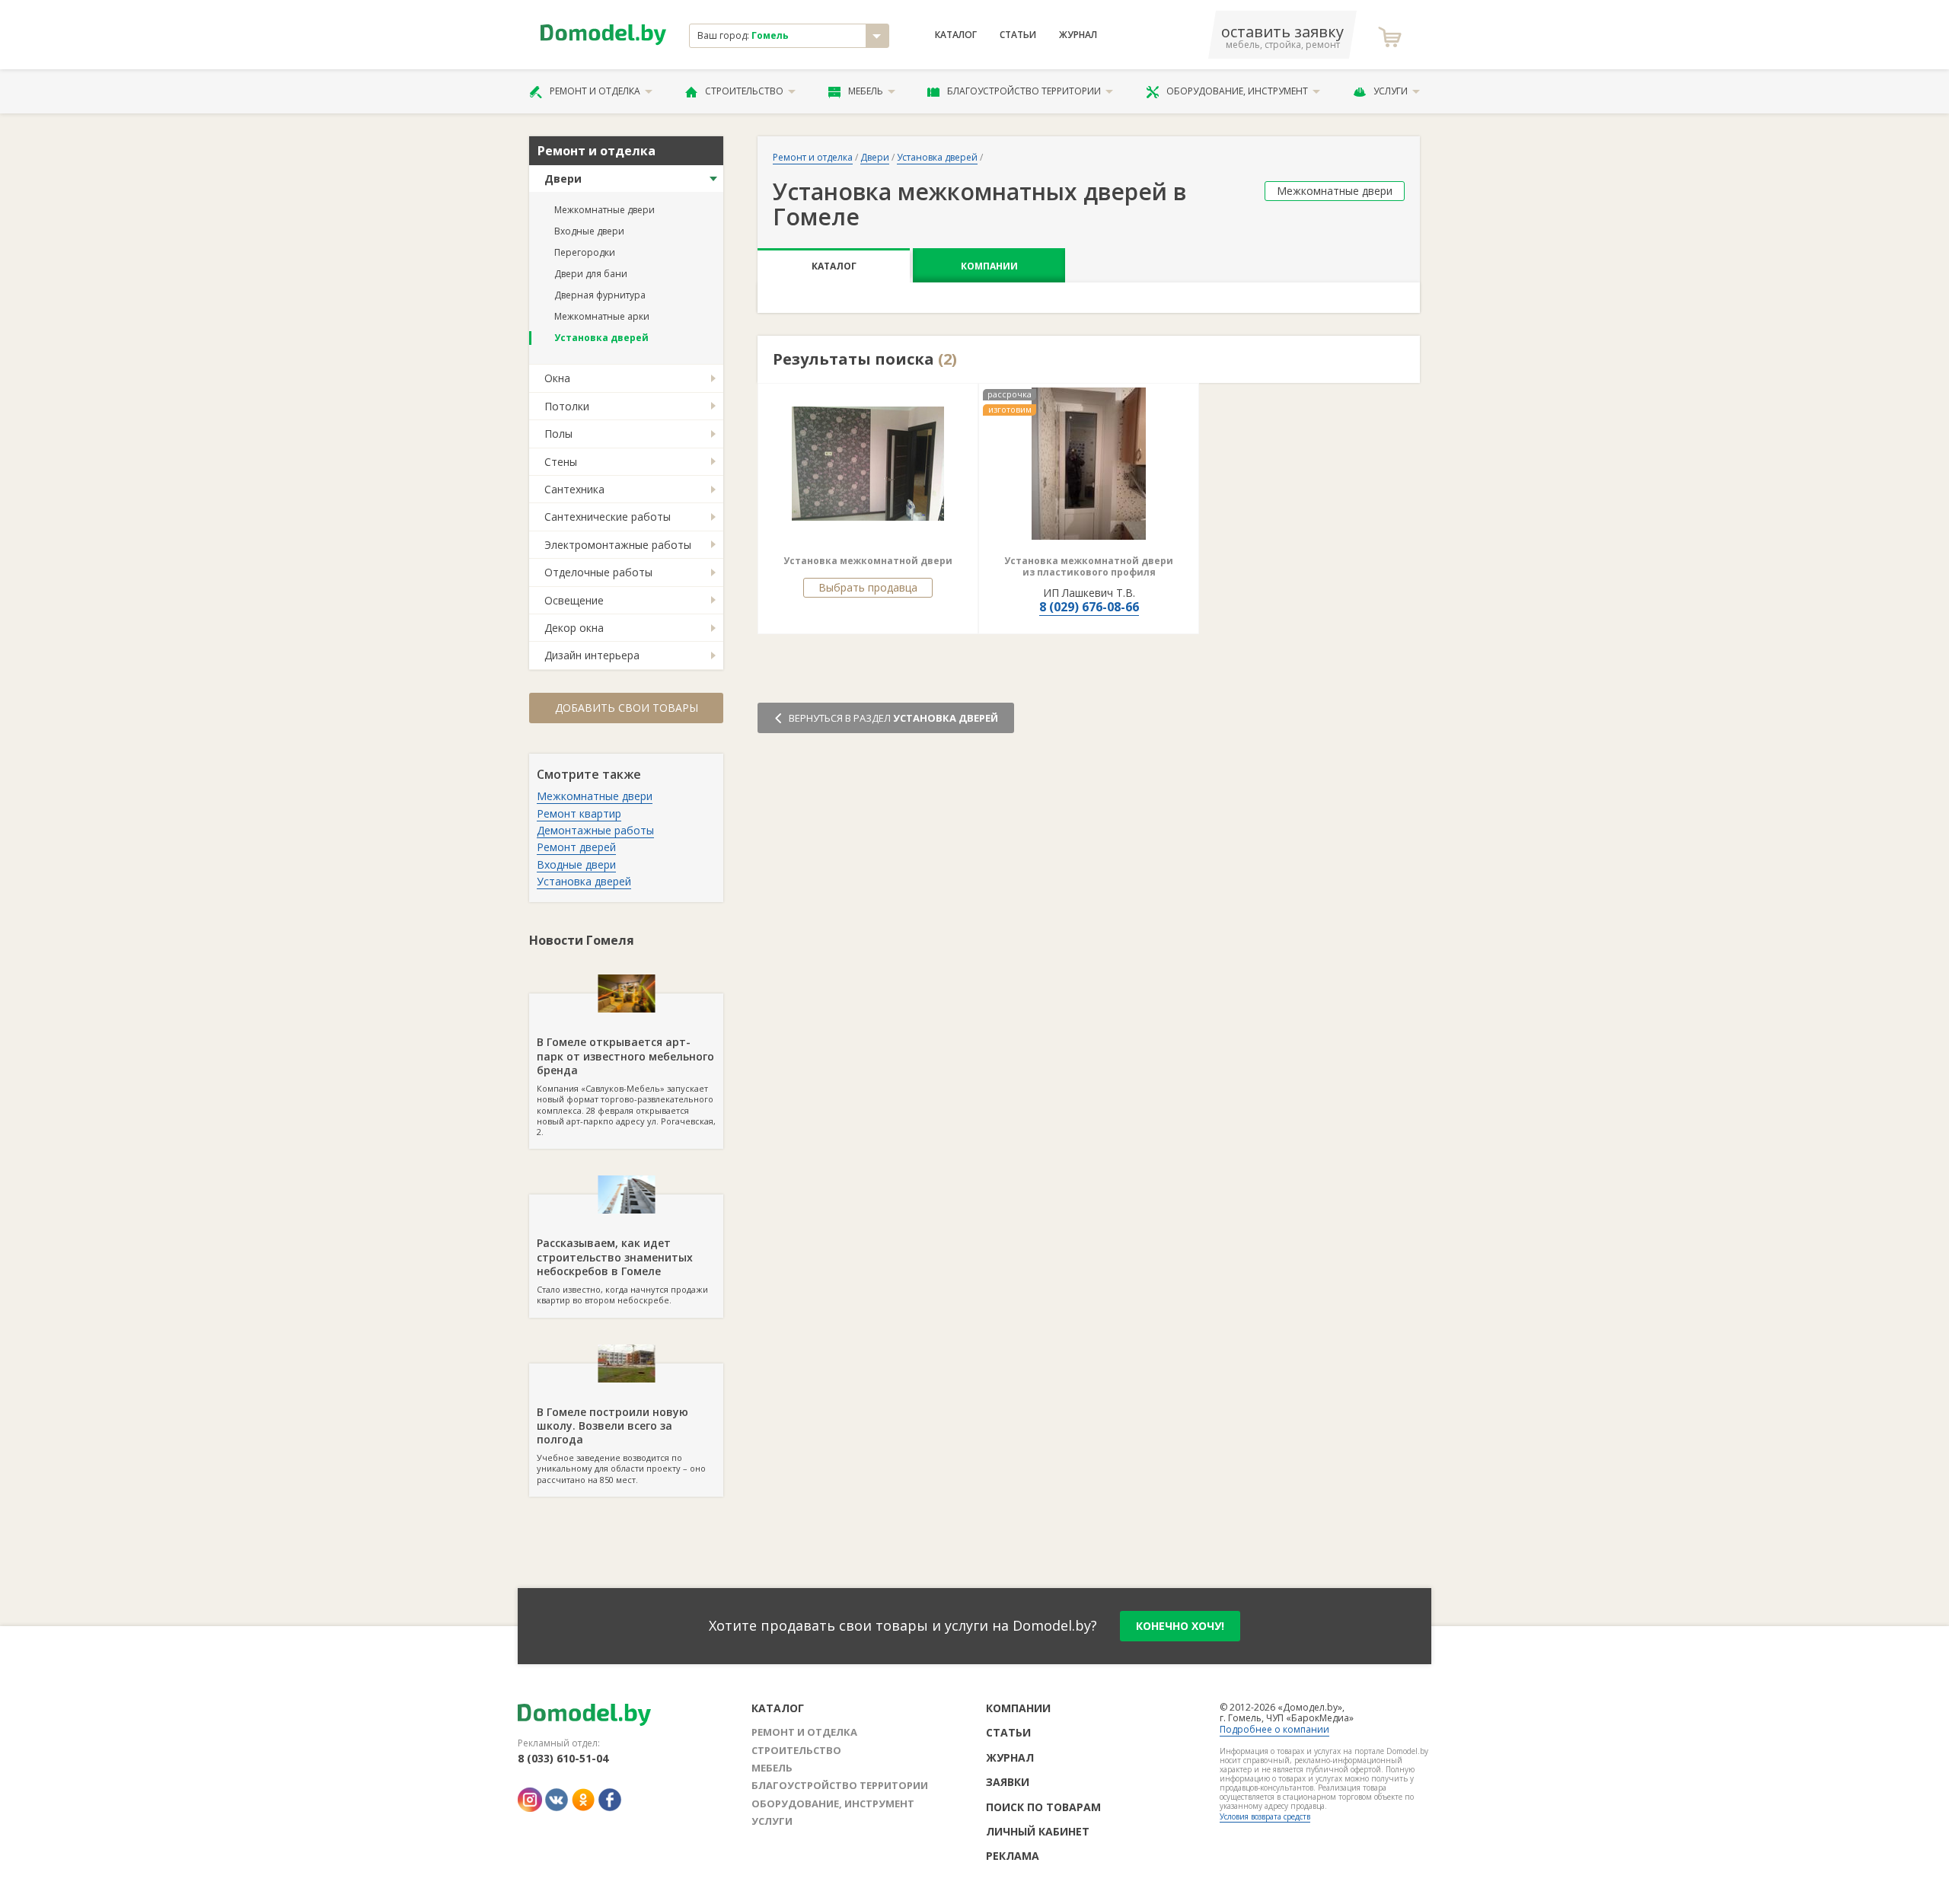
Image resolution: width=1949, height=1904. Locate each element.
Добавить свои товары (627, 708)
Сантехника (574, 489)
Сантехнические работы (608, 517)
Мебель (866, 91)
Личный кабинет (1038, 1831)
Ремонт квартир (579, 813)
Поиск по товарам (1043, 1807)
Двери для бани (591, 274)
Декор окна (574, 628)
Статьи (1018, 35)
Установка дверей (601, 338)
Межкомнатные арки (602, 316)
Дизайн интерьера (592, 655)
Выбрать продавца (868, 587)
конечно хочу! (1180, 1626)
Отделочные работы (598, 572)
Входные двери (589, 231)
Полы (558, 434)
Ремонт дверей (576, 847)
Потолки (567, 406)
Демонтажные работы (595, 830)
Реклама (1013, 1856)
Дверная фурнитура (600, 295)
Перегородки (585, 252)
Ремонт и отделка (595, 91)
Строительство (744, 91)
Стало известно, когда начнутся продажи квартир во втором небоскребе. (622, 1271)
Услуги (1391, 91)
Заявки (1008, 1782)
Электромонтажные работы (618, 545)
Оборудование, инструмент (1237, 91)
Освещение (574, 600)
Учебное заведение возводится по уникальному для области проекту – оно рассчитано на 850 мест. (621, 1445)
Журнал (1078, 35)
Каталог (956, 35)
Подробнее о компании (1274, 1729)
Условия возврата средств (1265, 1816)
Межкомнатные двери (604, 210)
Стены (561, 462)
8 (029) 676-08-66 (1089, 607)
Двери (563, 179)
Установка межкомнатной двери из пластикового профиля (1089, 567)
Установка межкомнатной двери (868, 561)
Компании (989, 266)
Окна (557, 378)
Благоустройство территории (1024, 91)
